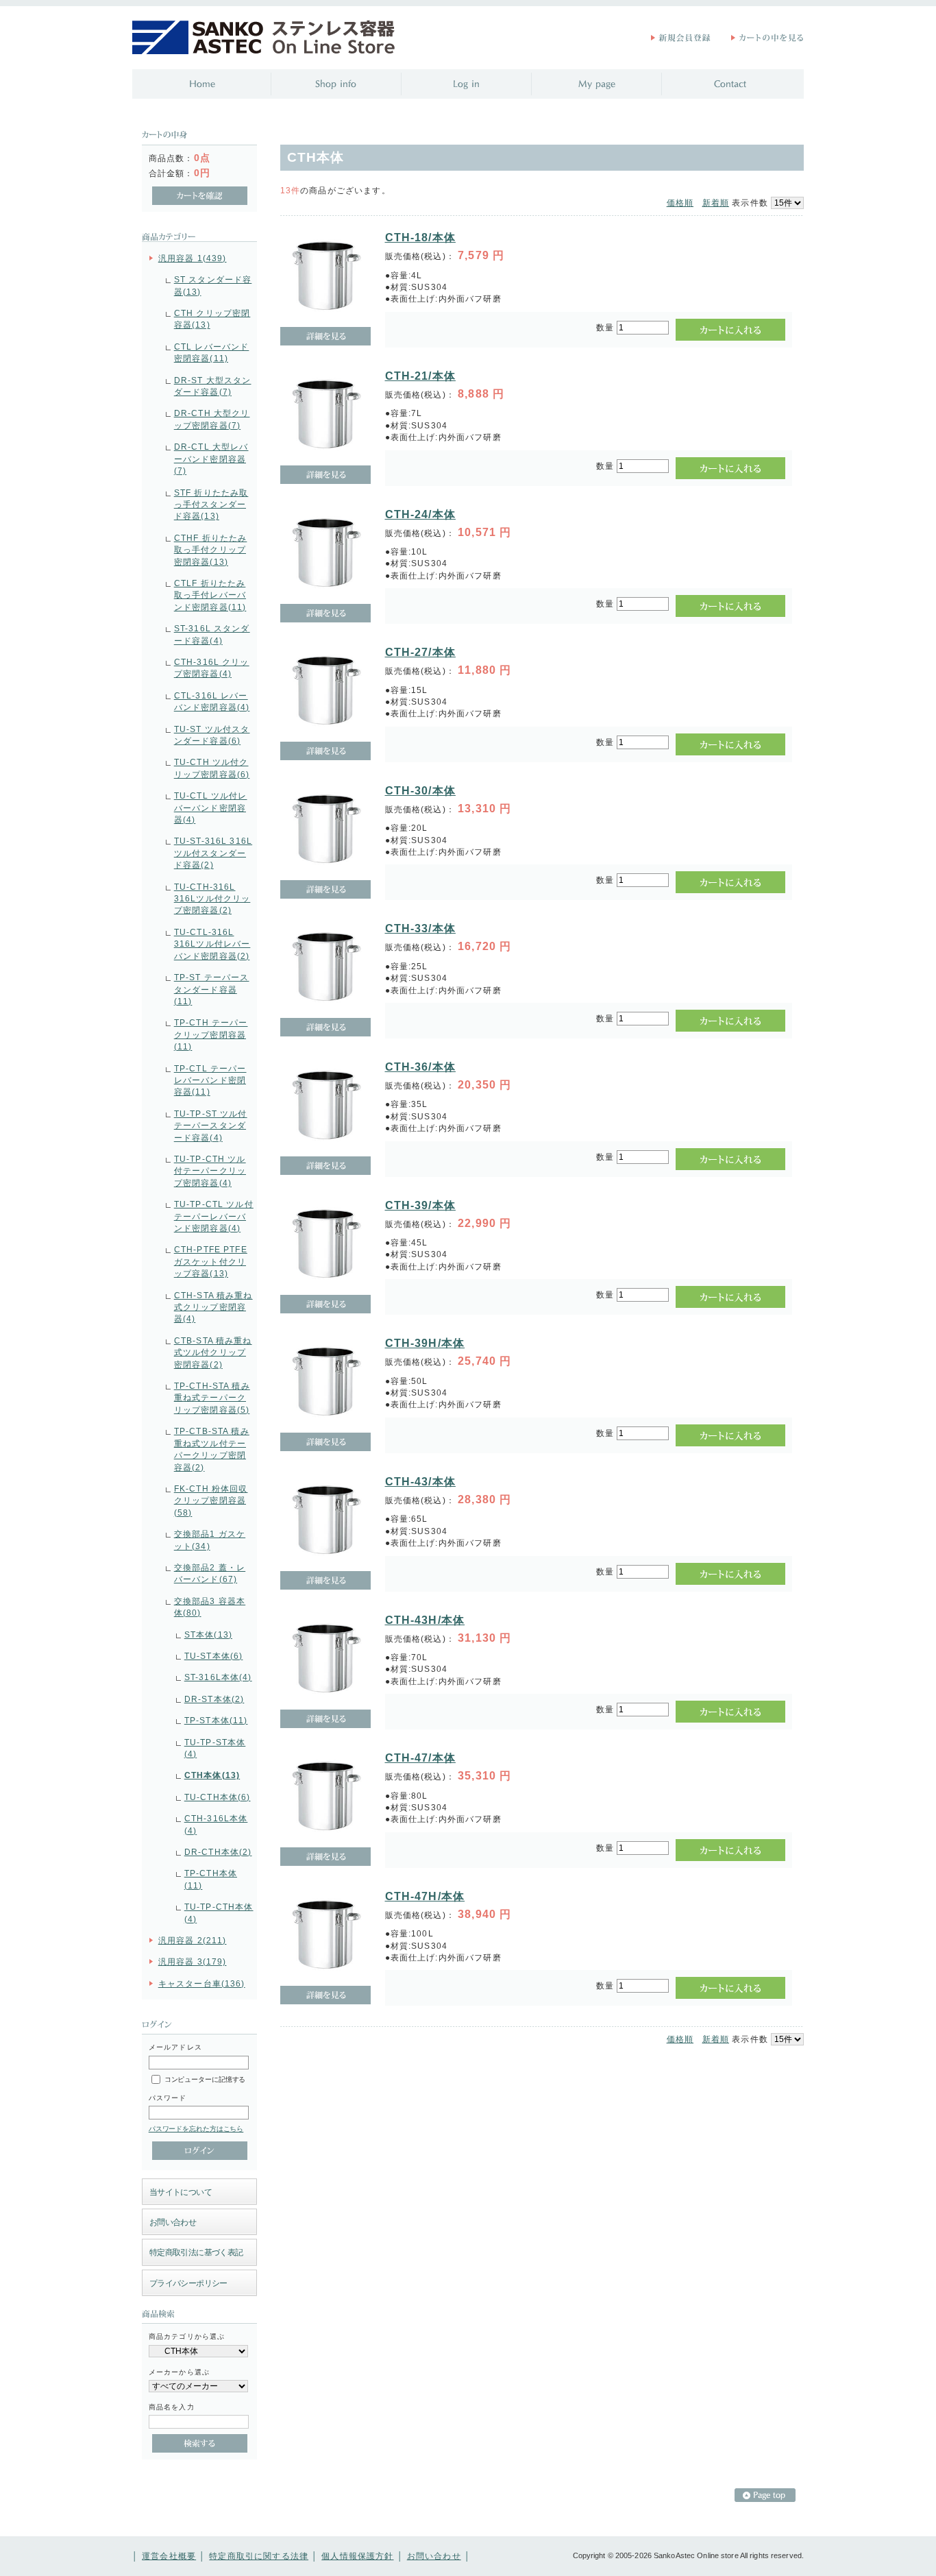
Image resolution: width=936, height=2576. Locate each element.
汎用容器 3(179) (193, 1961)
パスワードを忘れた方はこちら (196, 2129)
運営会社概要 (169, 2556)
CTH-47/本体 (420, 1758)
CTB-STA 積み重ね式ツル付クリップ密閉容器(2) (213, 1352)
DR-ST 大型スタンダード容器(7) (213, 386)
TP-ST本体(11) (216, 1720)
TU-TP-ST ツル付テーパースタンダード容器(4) (211, 1126)
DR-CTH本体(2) (218, 1852)
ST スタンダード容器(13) (213, 285)
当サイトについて (181, 2192)
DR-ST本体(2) (214, 1699)
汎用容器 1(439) (193, 258)
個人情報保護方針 (357, 2556)
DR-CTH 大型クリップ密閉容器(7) (212, 419)
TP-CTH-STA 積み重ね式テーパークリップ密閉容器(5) (212, 1398)
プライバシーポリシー (188, 2283)
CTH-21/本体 (420, 376)
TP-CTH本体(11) (211, 1879)
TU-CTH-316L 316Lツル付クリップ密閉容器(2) (212, 899)
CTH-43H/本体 (425, 1620)
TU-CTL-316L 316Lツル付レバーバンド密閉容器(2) (212, 944)
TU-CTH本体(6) (218, 1797)
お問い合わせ (173, 2222)
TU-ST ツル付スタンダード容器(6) (212, 735)
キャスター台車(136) (202, 1983)
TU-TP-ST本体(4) (215, 1748)
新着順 (716, 203)
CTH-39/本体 (420, 1205)
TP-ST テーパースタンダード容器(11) (212, 989)
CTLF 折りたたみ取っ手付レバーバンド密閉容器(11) (210, 595)
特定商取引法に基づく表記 (196, 2252)
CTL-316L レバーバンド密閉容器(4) (212, 701)
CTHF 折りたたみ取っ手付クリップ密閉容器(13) (211, 550)
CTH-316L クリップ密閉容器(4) (212, 668)
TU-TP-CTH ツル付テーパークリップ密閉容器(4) (210, 1171)
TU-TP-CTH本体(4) (219, 1912)
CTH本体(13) (212, 1775)
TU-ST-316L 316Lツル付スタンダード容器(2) (213, 853)
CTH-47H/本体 (425, 1896)
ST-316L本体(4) (218, 1677)
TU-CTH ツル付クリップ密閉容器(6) (212, 768)
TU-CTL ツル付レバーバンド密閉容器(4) (211, 807)
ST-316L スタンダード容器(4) (212, 634)
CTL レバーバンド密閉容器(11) (212, 352)
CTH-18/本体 (420, 238)
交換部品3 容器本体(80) (210, 1607)
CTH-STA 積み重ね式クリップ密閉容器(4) (213, 1307)
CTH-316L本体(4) (216, 1824)
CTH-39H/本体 (425, 1343)
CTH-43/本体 (420, 1482)
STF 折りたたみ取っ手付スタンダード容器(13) (211, 505)
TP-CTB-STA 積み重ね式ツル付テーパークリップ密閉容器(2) (212, 1449)
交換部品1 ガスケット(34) (210, 1540)
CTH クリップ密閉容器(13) (212, 319)
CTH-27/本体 (420, 652)
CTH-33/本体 (420, 928)
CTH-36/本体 (420, 1067)
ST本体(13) (208, 1635)
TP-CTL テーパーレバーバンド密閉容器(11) (210, 1080)
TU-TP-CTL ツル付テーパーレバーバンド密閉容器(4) (214, 1216)
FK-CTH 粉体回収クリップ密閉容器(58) (211, 1500)
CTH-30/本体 (420, 791)
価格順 (680, 203)
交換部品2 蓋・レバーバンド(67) (210, 1573)
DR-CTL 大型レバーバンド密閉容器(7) (211, 459)
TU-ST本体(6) (214, 1656)
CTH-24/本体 (420, 514)
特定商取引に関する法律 (259, 2556)
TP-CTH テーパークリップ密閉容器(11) (211, 1034)
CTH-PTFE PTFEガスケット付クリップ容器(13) (211, 1261)
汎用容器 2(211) (193, 1940)
